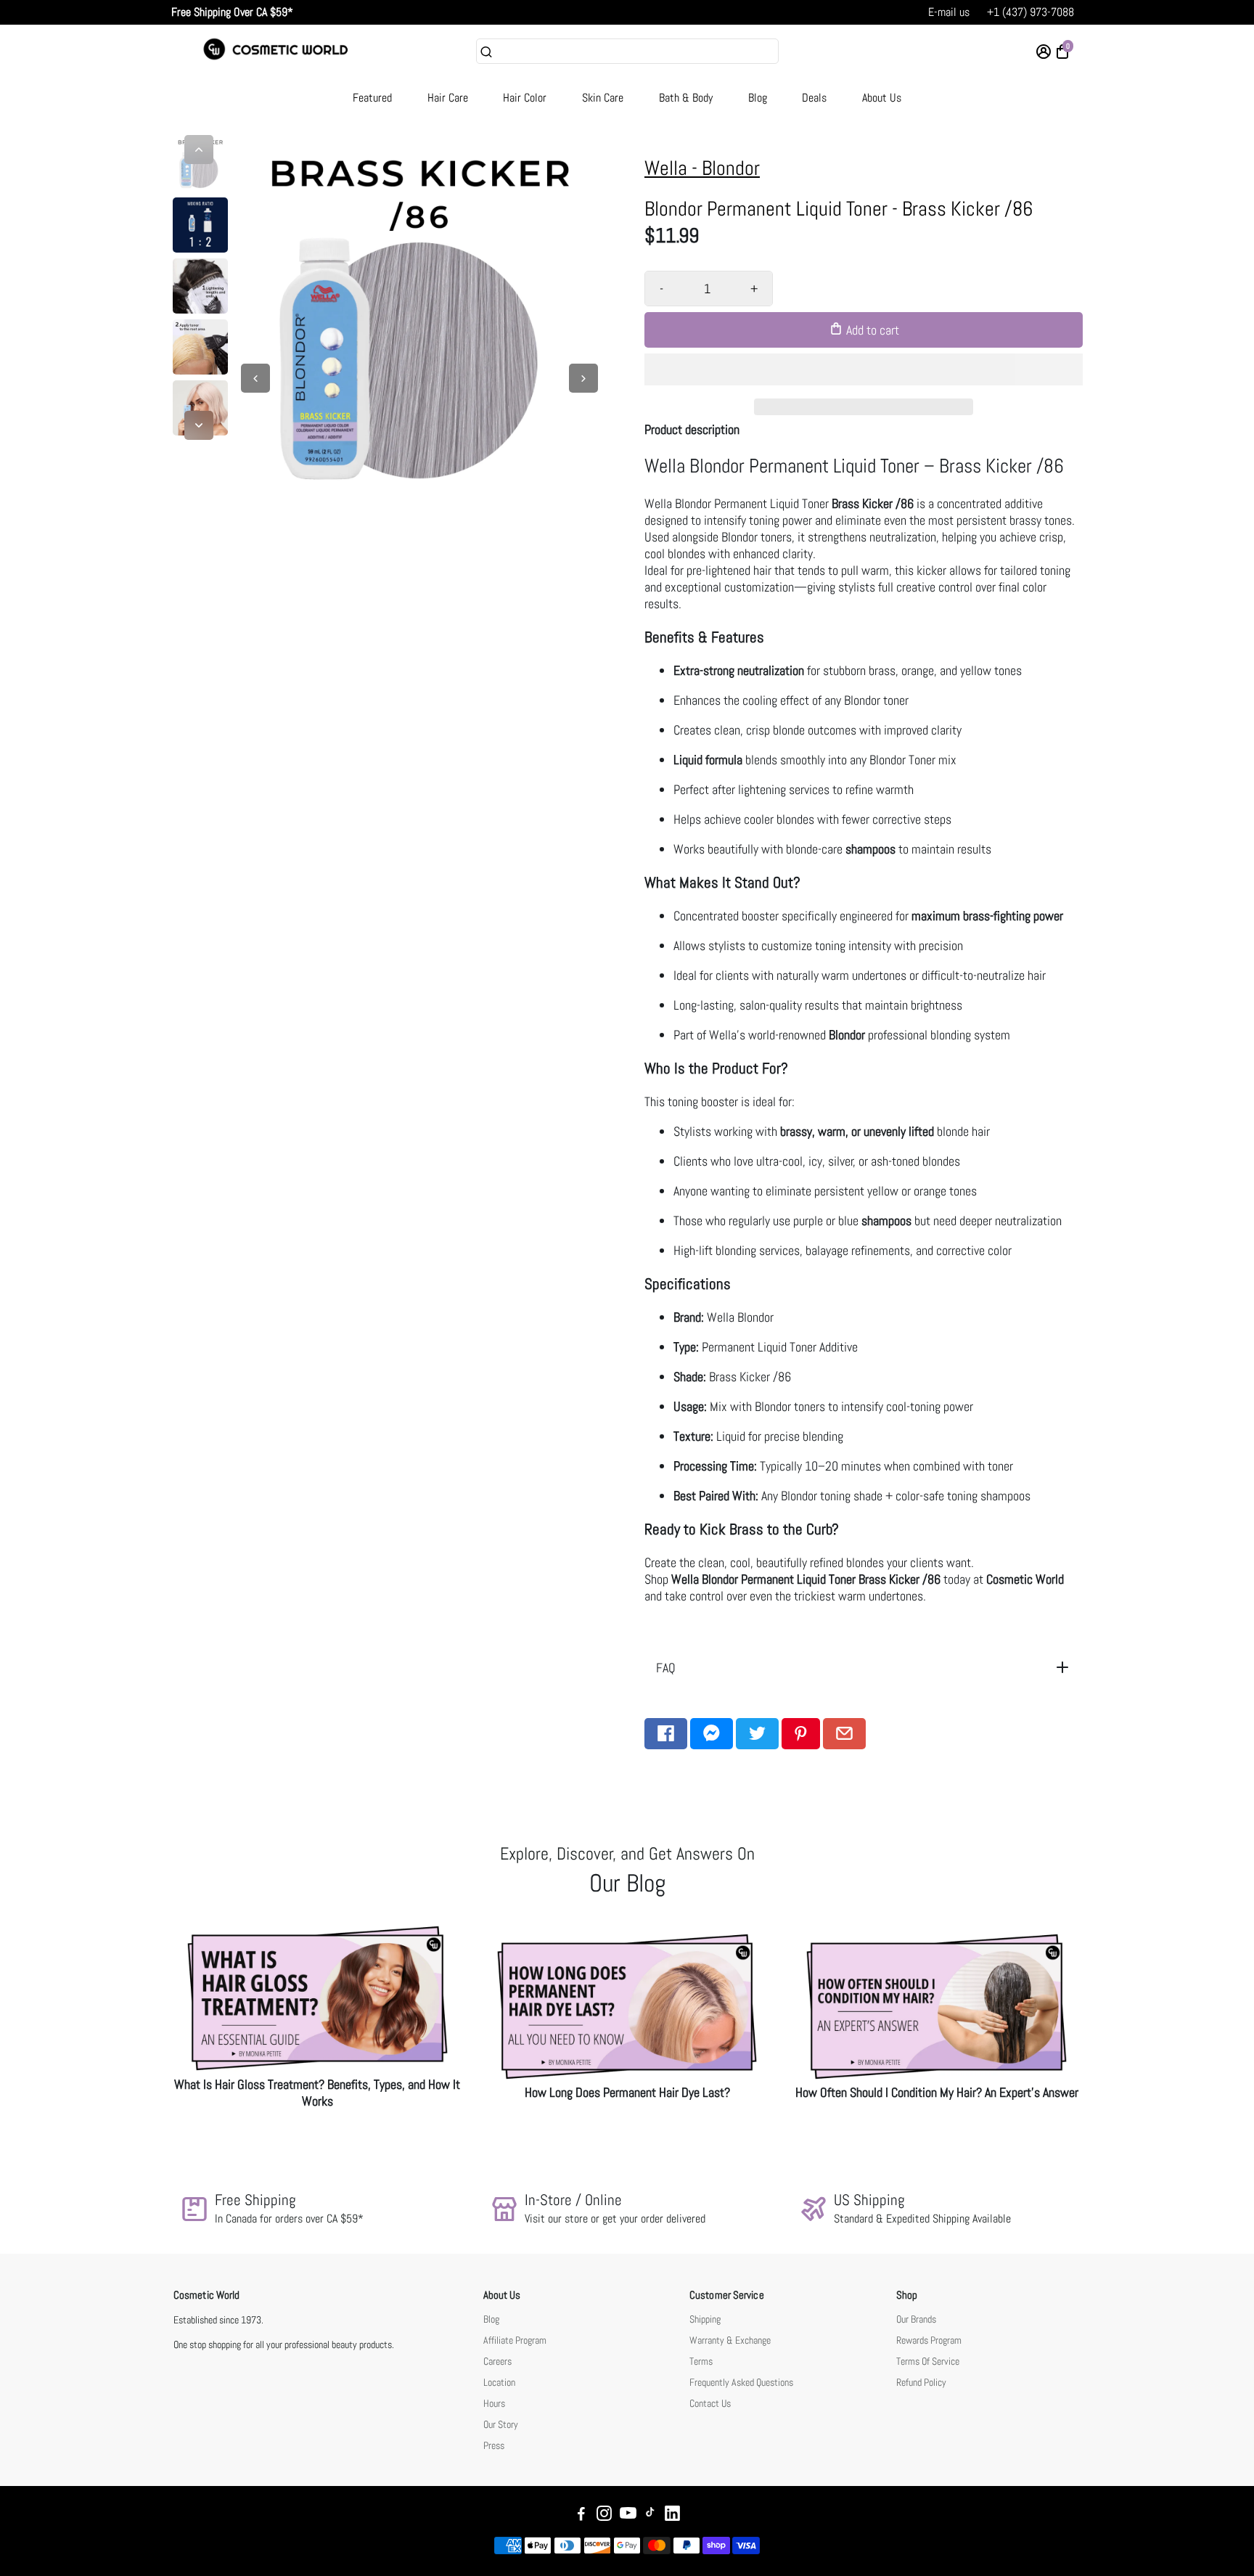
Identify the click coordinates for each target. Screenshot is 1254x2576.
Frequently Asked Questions (741, 2383)
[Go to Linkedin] (672, 2515)
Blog (758, 98)
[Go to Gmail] (844, 1734)
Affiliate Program (515, 2340)
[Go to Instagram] (604, 2515)
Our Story (501, 2425)
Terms (701, 2362)
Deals (814, 98)
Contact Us (710, 2404)
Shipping (705, 2319)
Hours (494, 2404)
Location (499, 2383)
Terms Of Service (928, 2362)
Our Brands (916, 2319)
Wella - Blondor (702, 168)
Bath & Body (686, 98)
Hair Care (448, 98)
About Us (882, 98)
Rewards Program (929, 2340)
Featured (372, 98)
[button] (864, 369)
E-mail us (949, 12)
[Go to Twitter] (757, 1734)
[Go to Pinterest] (801, 1734)
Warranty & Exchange (730, 2340)
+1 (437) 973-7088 (1030, 12)
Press (494, 2446)
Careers (497, 2362)
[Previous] (199, 150)
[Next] (199, 425)
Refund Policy (921, 2383)
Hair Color (525, 98)
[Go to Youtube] (628, 2515)
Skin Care (603, 98)
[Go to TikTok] (650, 2515)
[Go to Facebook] (666, 1734)
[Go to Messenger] (712, 1734)
